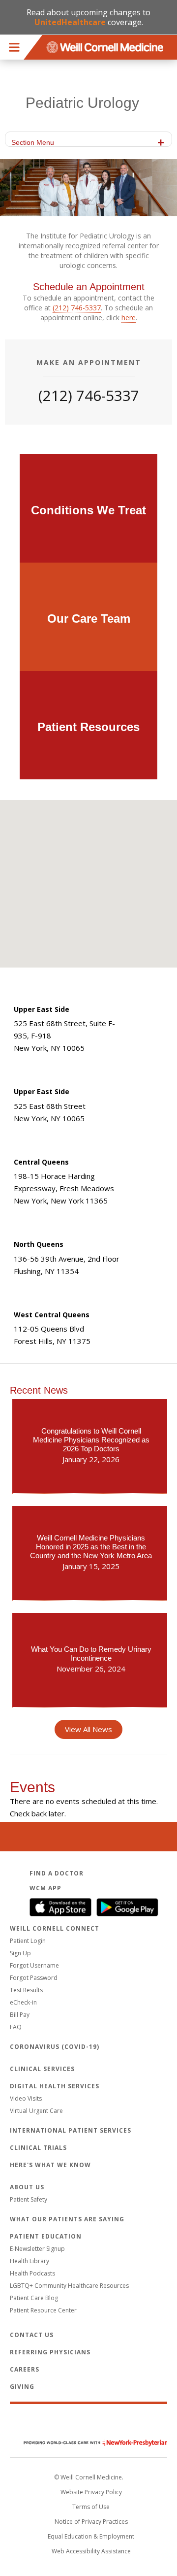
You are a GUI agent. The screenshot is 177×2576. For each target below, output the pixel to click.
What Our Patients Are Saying (67, 2219)
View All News (88, 1729)
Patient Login (28, 1941)
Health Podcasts (32, 2273)
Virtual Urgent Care (36, 2111)
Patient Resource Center (43, 2310)
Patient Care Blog (34, 2298)
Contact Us (32, 2335)
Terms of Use (91, 2507)
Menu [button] (14, 47)
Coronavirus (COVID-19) (55, 2047)
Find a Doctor (57, 1873)
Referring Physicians (50, 2352)
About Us (27, 2187)
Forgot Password (34, 1978)
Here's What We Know (50, 2165)
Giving (22, 2387)
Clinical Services (42, 2069)
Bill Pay (20, 2015)
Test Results (26, 1990)
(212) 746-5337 (77, 308)
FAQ (16, 2027)
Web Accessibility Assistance (91, 2551)
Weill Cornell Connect (55, 1928)
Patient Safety (29, 2199)
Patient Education (46, 2236)
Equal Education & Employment (91, 2536)
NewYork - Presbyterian (88, 2443)
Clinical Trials (38, 2148)
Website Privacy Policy (91, 2492)
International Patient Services (71, 2130)
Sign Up (20, 1953)
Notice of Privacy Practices (91, 2522)
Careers (25, 2369)
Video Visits (26, 2098)
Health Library (29, 2261)
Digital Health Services (55, 2086)
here (129, 318)
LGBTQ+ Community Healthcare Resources (69, 2286)
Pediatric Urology (82, 103)
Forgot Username (34, 1965)
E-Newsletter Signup (37, 2249)
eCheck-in (23, 2002)
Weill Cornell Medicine (88, 2422)
